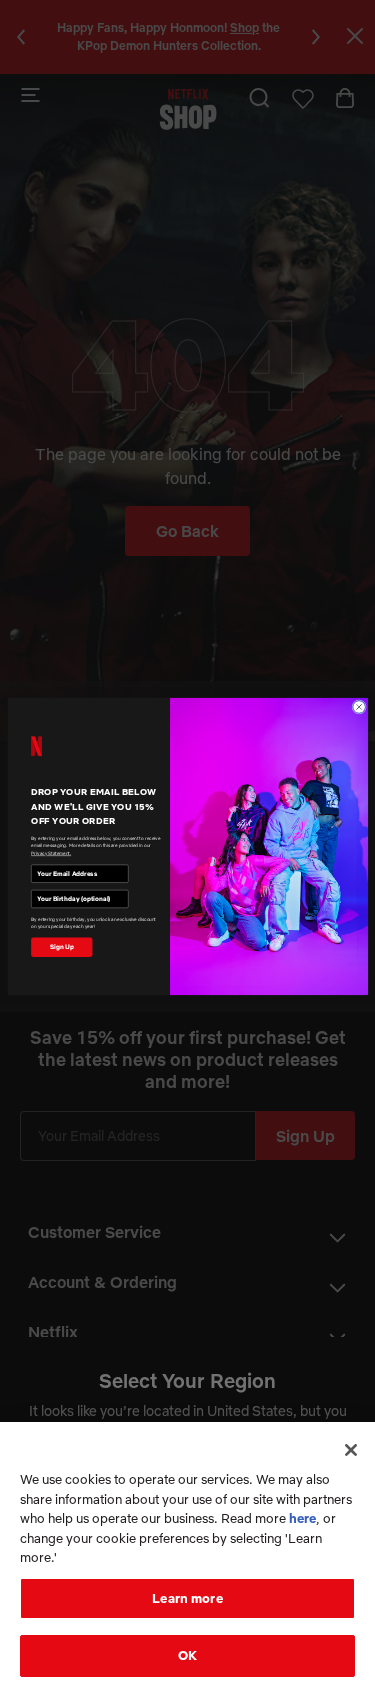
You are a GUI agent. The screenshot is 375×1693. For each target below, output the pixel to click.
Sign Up (61, 947)
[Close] (351, 1450)
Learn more (187, 1598)
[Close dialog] (358, 707)
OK (187, 1655)
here (302, 1518)
